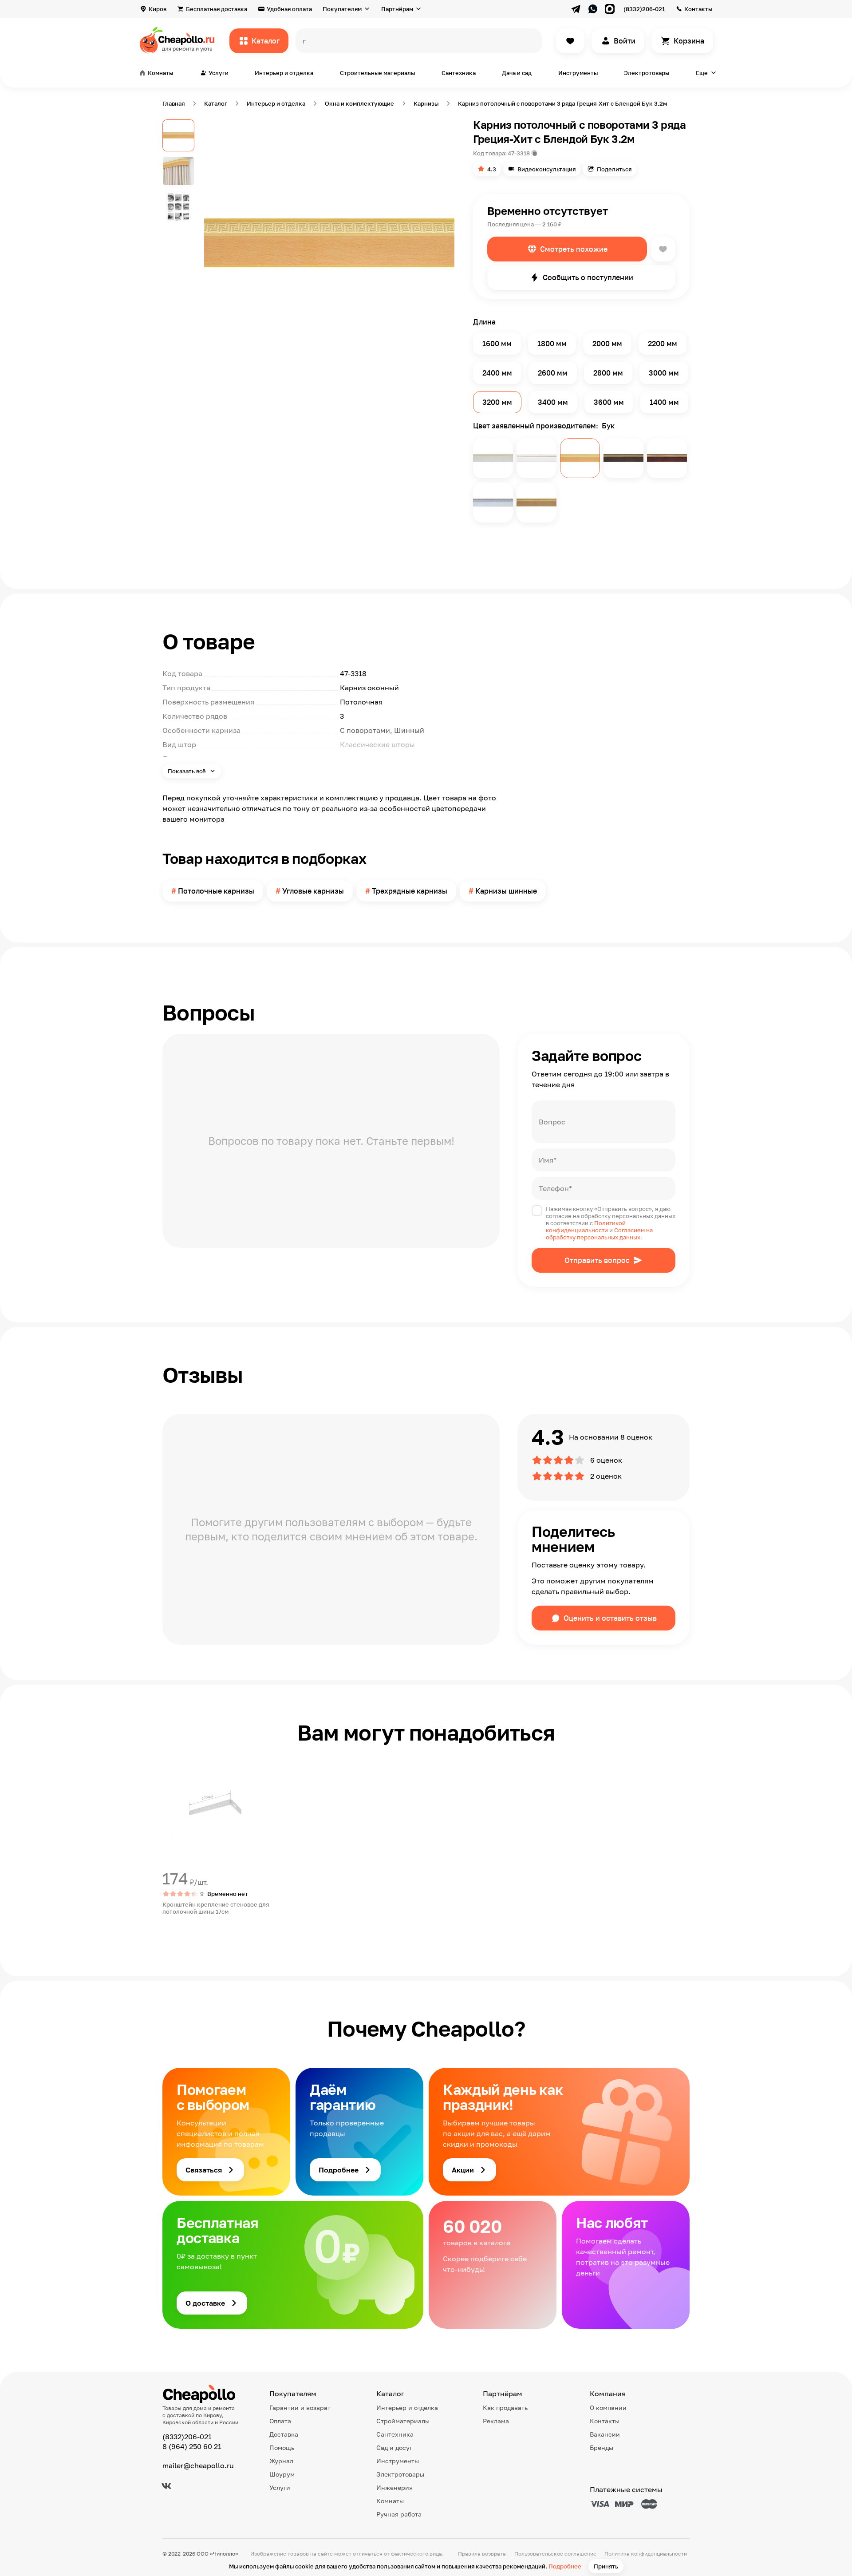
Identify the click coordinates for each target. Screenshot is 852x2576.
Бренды (602, 2447)
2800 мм (608, 373)
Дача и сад (517, 73)
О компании (608, 2408)
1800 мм (552, 344)
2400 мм (497, 373)
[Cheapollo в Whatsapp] (593, 9)
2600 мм (553, 373)
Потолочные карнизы (216, 891)
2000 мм (607, 344)
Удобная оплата (289, 9)
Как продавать (505, 2408)
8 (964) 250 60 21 (192, 2446)
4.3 (492, 169)
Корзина (689, 41)
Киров (158, 9)
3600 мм (609, 402)
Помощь (282, 2447)
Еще (702, 73)
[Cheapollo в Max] (610, 9)
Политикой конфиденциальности (586, 1227)
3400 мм (553, 402)
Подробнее (565, 2566)
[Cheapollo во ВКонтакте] (166, 2486)
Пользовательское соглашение (555, 2554)
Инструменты (578, 73)
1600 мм (497, 344)
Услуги (280, 2487)
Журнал (281, 2461)
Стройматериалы (403, 2421)
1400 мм (664, 402)
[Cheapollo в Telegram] (576, 9)
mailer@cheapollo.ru (198, 2465)
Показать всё (187, 771)
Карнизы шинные (506, 891)
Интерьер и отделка (284, 73)
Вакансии (605, 2434)
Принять (606, 2566)
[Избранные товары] (570, 41)
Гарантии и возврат (300, 2408)
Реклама (496, 2421)
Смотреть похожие (574, 249)
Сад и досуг (394, 2447)
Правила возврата (482, 2554)
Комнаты (390, 2501)
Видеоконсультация (546, 169)
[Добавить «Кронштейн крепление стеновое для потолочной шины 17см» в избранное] (170, 1761)
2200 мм (663, 344)
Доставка (284, 2434)
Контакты (698, 9)
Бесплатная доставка (217, 9)
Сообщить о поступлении (588, 277)
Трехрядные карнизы (410, 891)
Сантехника (459, 73)
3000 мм (664, 373)
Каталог (266, 41)
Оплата (280, 2421)
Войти (625, 41)
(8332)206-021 (644, 9)
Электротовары (647, 73)
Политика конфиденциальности (646, 2554)
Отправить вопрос (597, 1260)
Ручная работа (399, 2514)
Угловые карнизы (313, 891)
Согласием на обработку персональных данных (599, 1234)
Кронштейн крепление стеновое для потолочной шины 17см (216, 1908)
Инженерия (394, 2487)
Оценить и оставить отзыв (610, 1618)
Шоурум (282, 2474)
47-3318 (519, 153)
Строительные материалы (377, 73)
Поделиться (614, 169)
